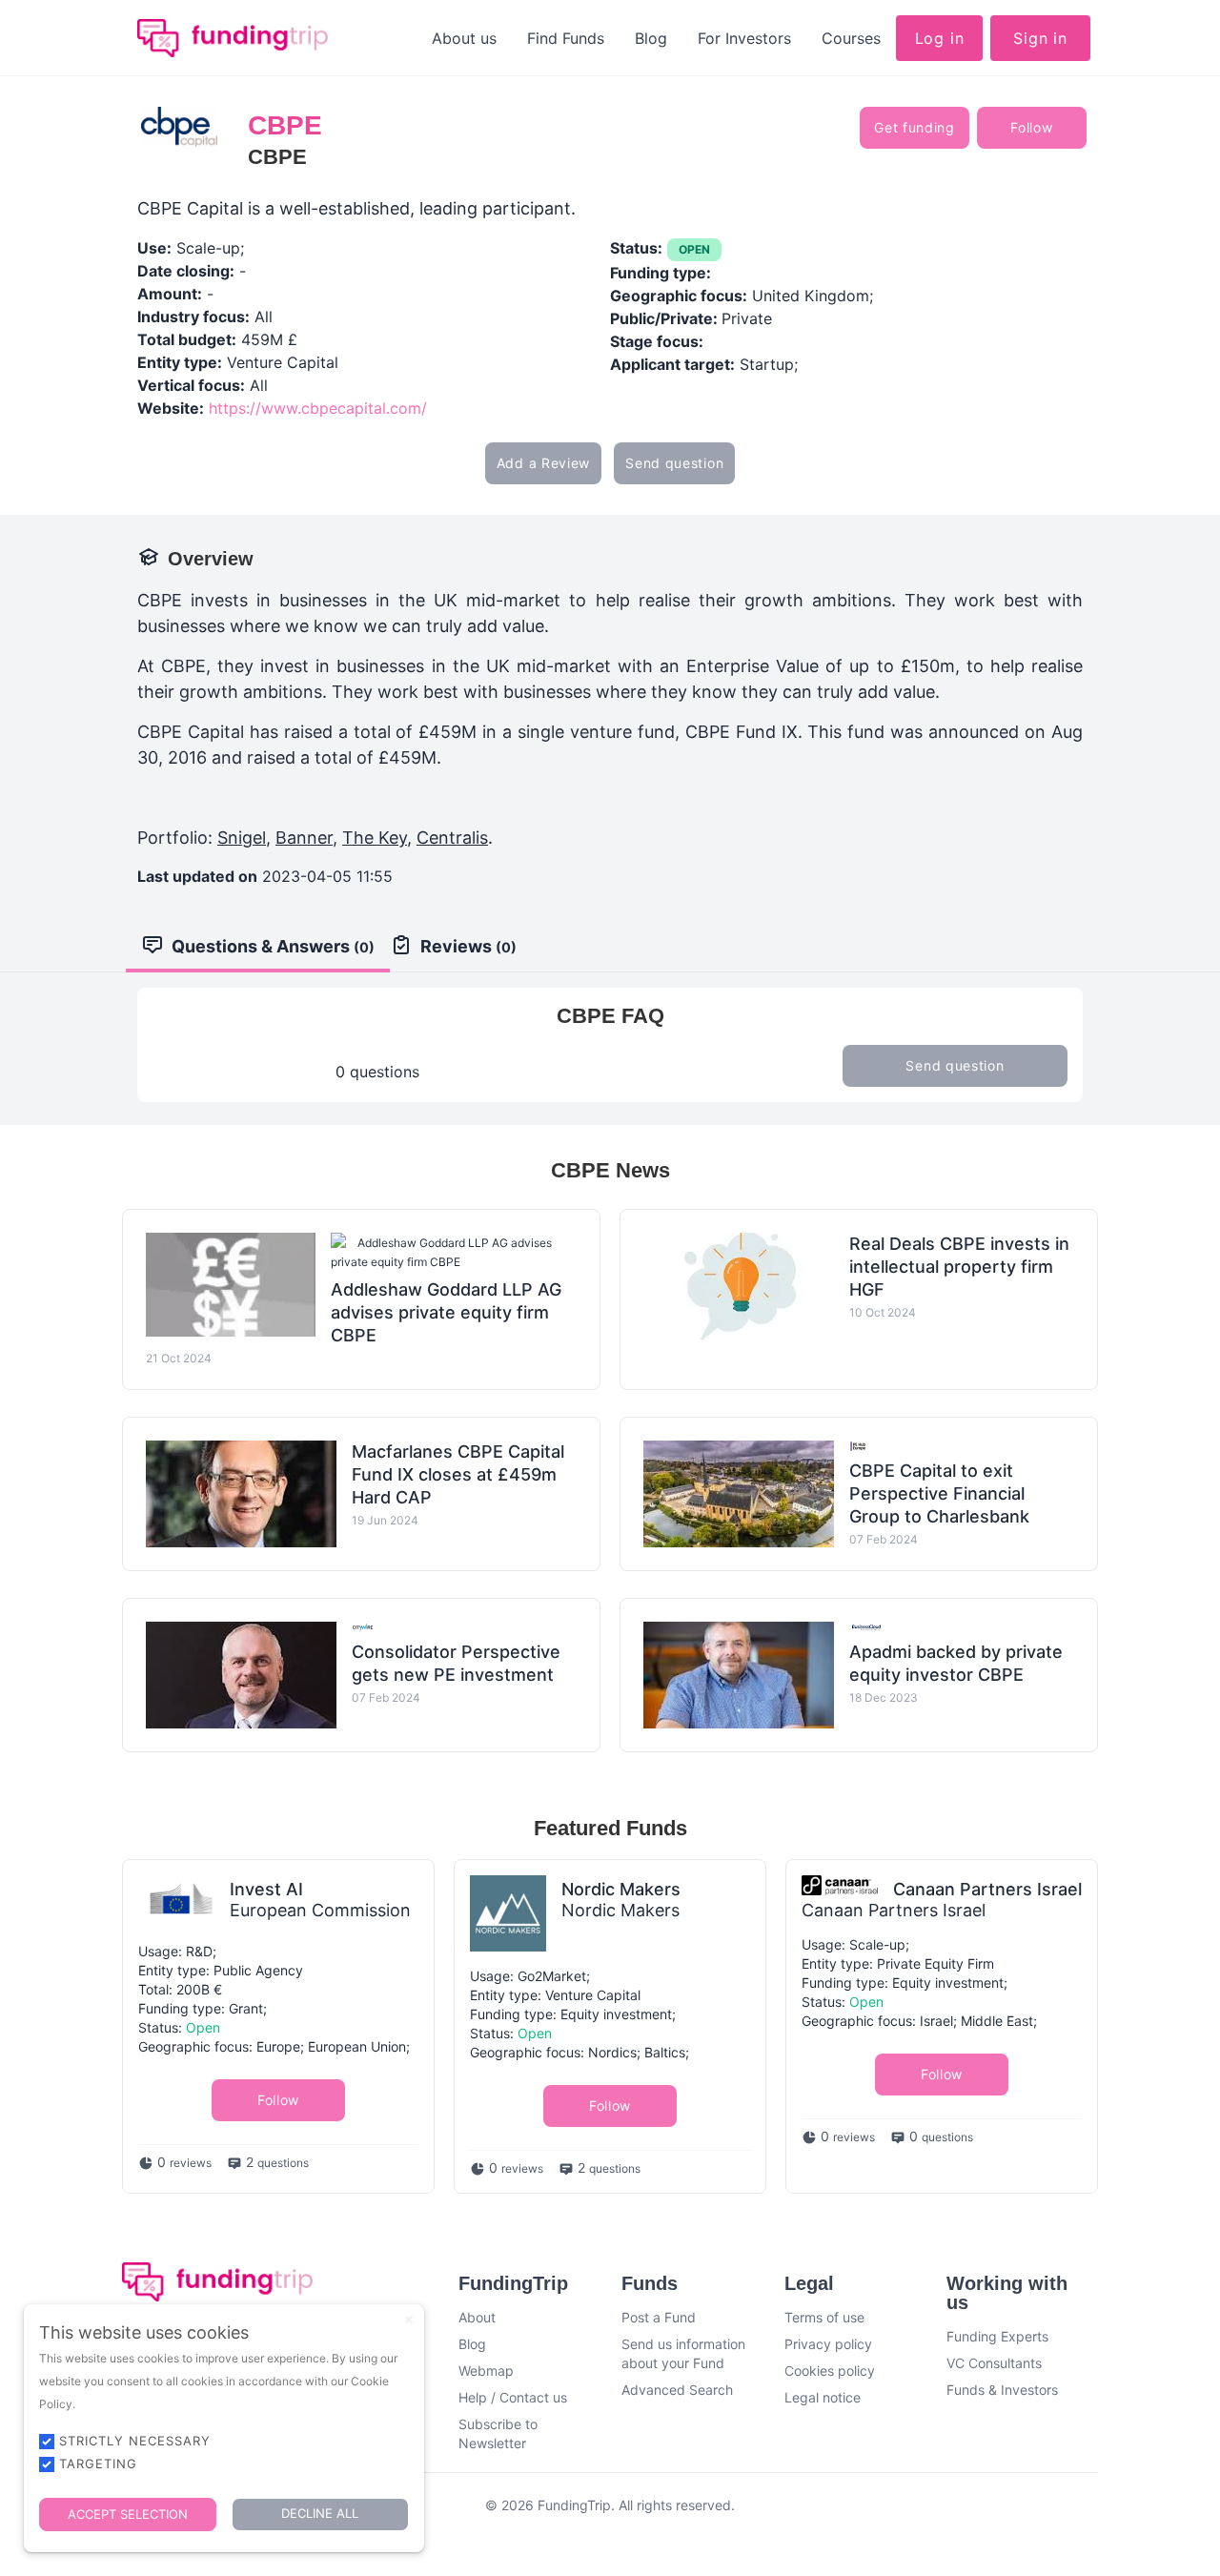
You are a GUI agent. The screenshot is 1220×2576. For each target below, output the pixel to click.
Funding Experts (997, 2336)
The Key (375, 838)
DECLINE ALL (320, 2513)
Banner (304, 838)
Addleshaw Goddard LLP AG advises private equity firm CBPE (446, 1312)
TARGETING (98, 2464)
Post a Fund (659, 2317)
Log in (940, 38)
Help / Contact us (513, 2397)
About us (464, 38)
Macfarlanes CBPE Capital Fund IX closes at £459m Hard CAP (458, 1474)
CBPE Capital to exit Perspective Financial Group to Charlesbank (939, 1493)
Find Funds (566, 38)
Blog (651, 38)
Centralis (452, 838)
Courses (851, 38)
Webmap (486, 2371)
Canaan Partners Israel (987, 1889)
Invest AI (266, 1889)
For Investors (744, 38)
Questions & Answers (273, 946)
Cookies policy (830, 2371)
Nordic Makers (621, 1889)
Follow (1031, 127)
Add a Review (543, 463)
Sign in (1040, 38)
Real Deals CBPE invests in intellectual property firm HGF (959, 1267)
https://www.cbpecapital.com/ (318, 408)
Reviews (468, 946)
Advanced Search (677, 2390)
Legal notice (823, 2397)
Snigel (242, 838)
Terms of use (824, 2317)
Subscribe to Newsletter (498, 2433)
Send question (674, 463)
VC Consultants (994, 2363)
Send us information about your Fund (683, 2353)
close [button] (409, 2320)
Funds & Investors (1002, 2390)
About (477, 2317)
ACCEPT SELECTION (128, 2514)
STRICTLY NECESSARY (135, 2441)
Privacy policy (828, 2344)
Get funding (915, 127)
